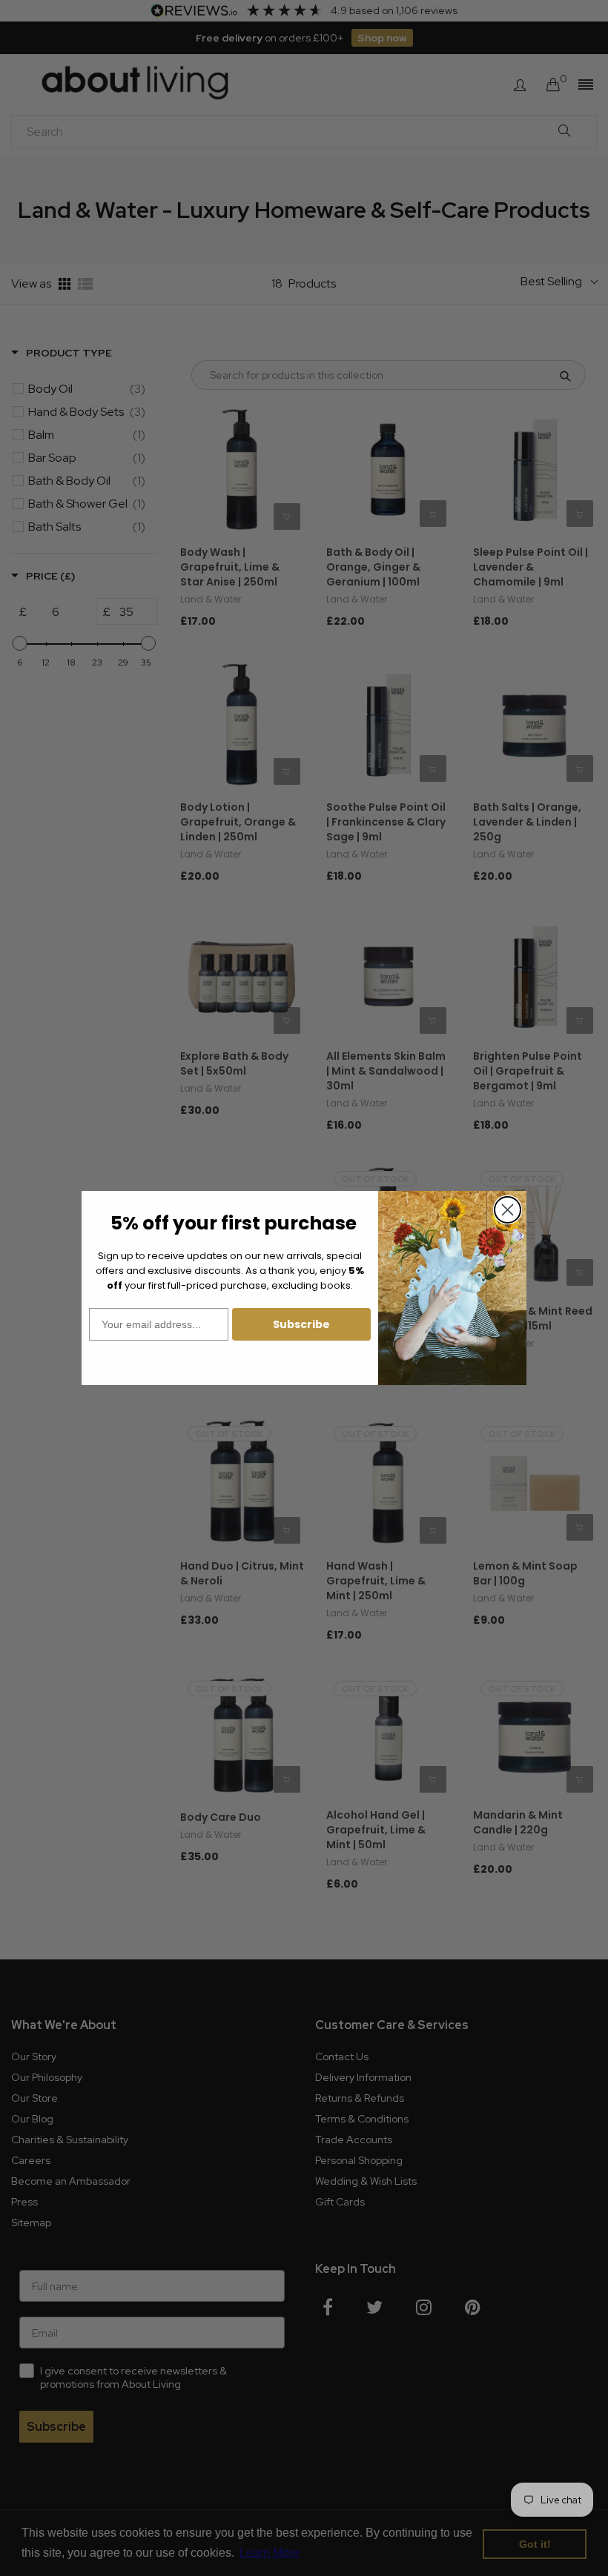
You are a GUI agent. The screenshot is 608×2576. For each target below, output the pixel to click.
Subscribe (301, 1324)
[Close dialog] (508, 1210)
